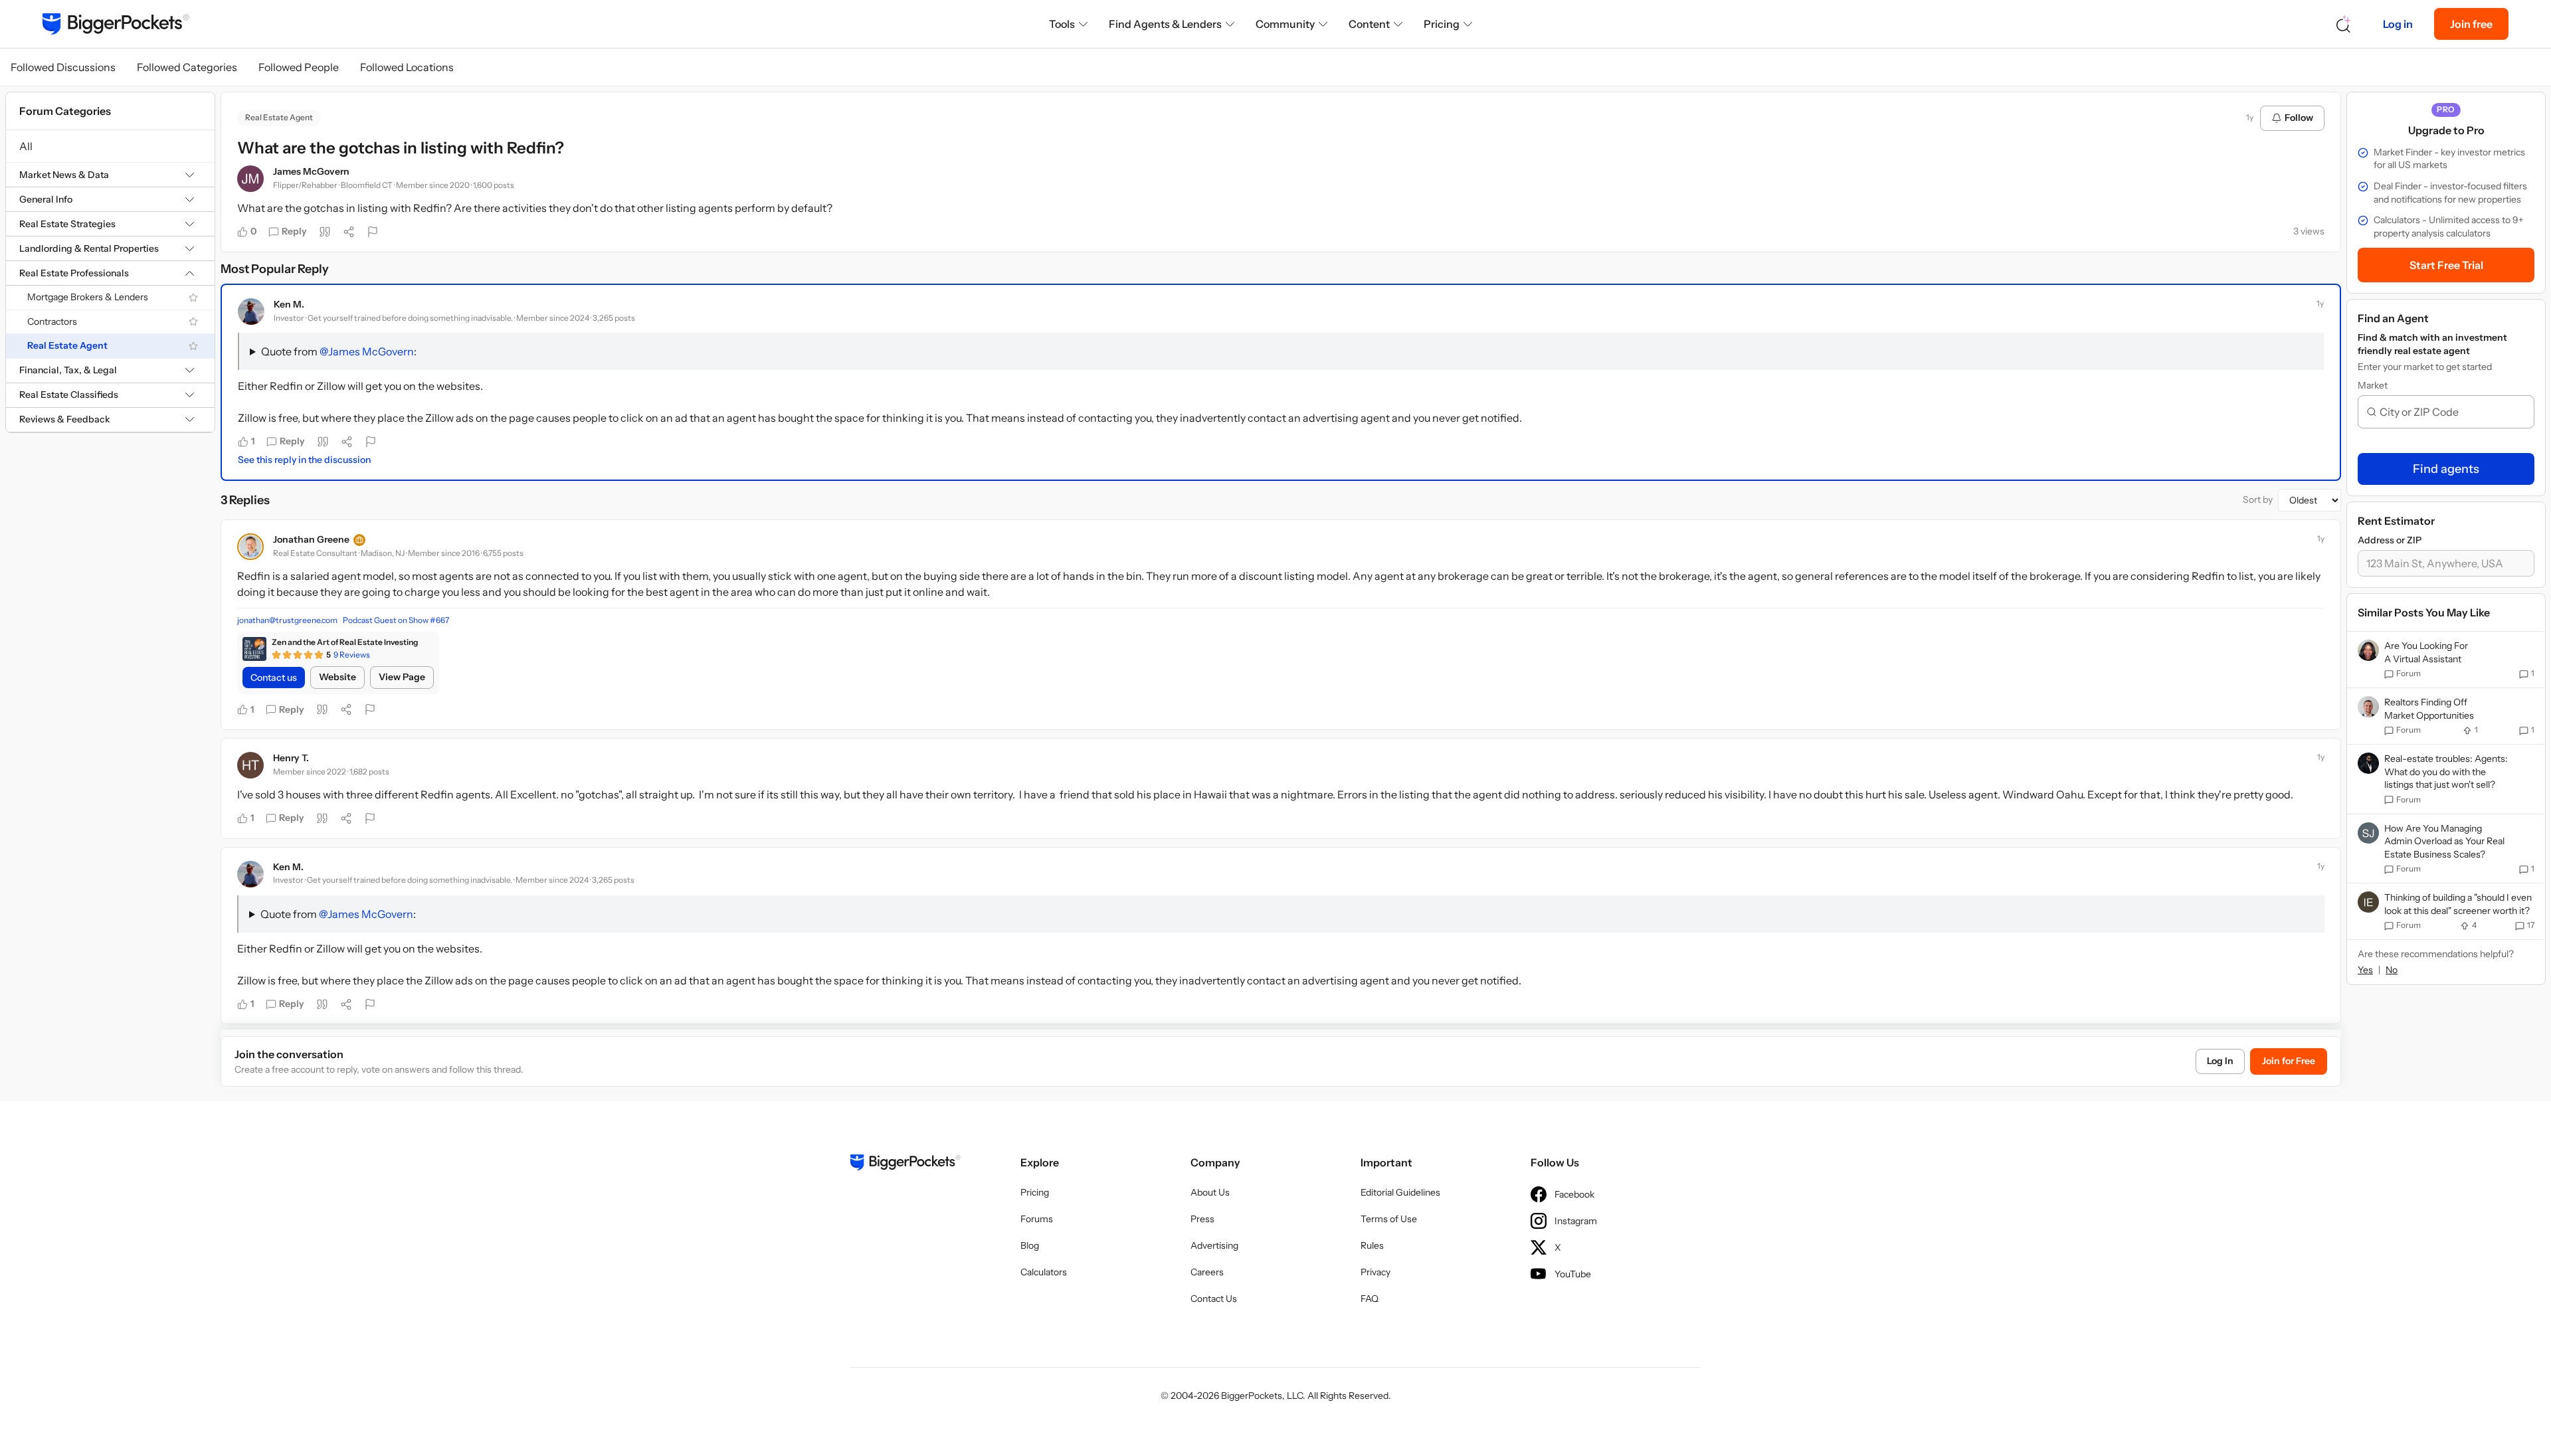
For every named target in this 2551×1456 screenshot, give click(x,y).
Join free (2471, 24)
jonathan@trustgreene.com (287, 620)
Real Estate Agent (67, 345)
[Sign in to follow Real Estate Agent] (193, 346)
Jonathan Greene (311, 539)
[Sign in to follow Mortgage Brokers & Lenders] (193, 298)
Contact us (274, 678)
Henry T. (291, 758)
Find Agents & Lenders (1165, 24)
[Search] (2344, 24)
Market (2373, 385)
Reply (294, 231)
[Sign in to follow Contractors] (193, 321)
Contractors (52, 321)
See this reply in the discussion (304, 460)
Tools (1062, 24)
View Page (402, 677)
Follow (2299, 118)
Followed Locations (407, 67)
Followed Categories (187, 67)
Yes (2365, 970)
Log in (2398, 24)
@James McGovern (367, 351)
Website (337, 677)
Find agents (2446, 469)
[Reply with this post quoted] (325, 232)
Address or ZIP (2390, 540)
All (26, 146)
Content (1369, 24)
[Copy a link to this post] (349, 232)
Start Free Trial (2446, 265)
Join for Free (2289, 1061)
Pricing (1442, 24)
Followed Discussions (63, 67)
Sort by (2258, 500)
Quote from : (339, 351)
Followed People (299, 67)
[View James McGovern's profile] (250, 179)
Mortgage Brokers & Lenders (88, 297)
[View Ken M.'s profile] (251, 312)
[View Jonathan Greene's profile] (250, 547)
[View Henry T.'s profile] (250, 765)
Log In (2220, 1061)
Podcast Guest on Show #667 (396, 620)
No (2392, 970)
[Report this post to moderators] (373, 232)
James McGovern (311, 171)
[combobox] (2451, 412)
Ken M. (289, 304)
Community (1285, 24)
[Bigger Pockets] (116, 24)
